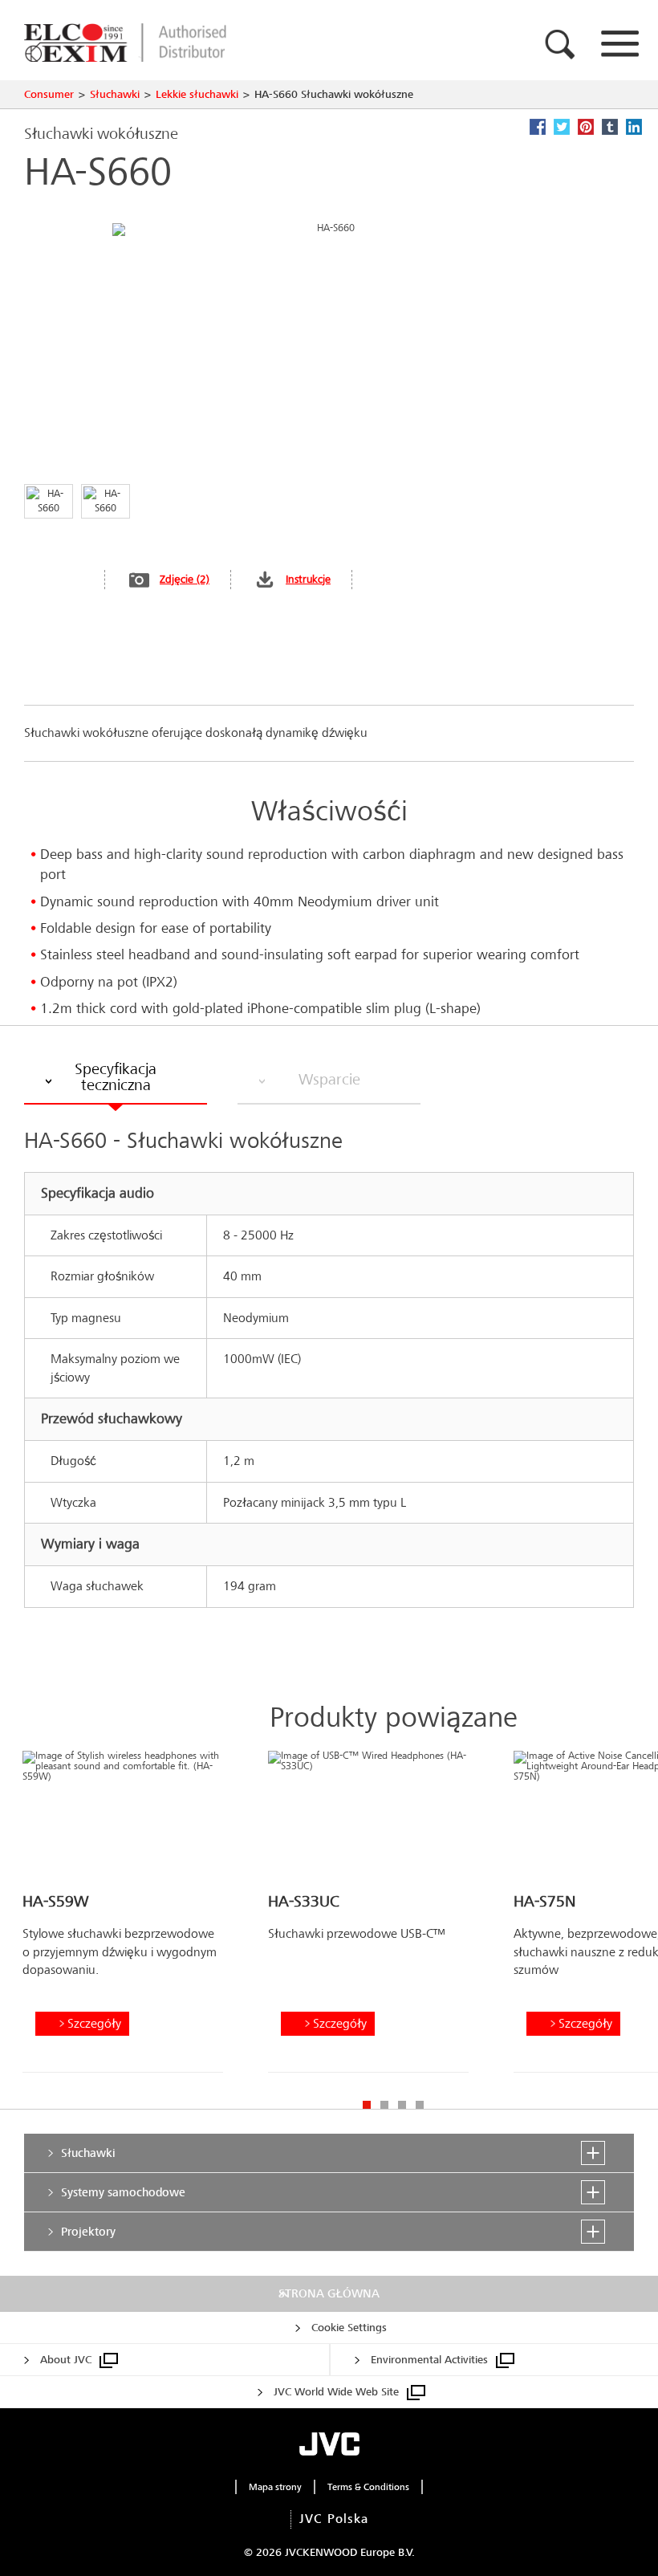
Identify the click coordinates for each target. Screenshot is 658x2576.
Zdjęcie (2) (185, 579)
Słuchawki (115, 94)
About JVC (66, 2360)
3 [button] (402, 2105)
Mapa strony (275, 2487)
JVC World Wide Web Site (336, 2392)
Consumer (49, 94)
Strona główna (329, 2293)
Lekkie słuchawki (197, 94)
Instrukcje (308, 579)
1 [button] (367, 2105)
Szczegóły (94, 2023)
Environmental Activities (429, 2360)
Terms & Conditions (368, 2487)
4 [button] (420, 2105)
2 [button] (384, 2105)
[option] (123, 1918)
